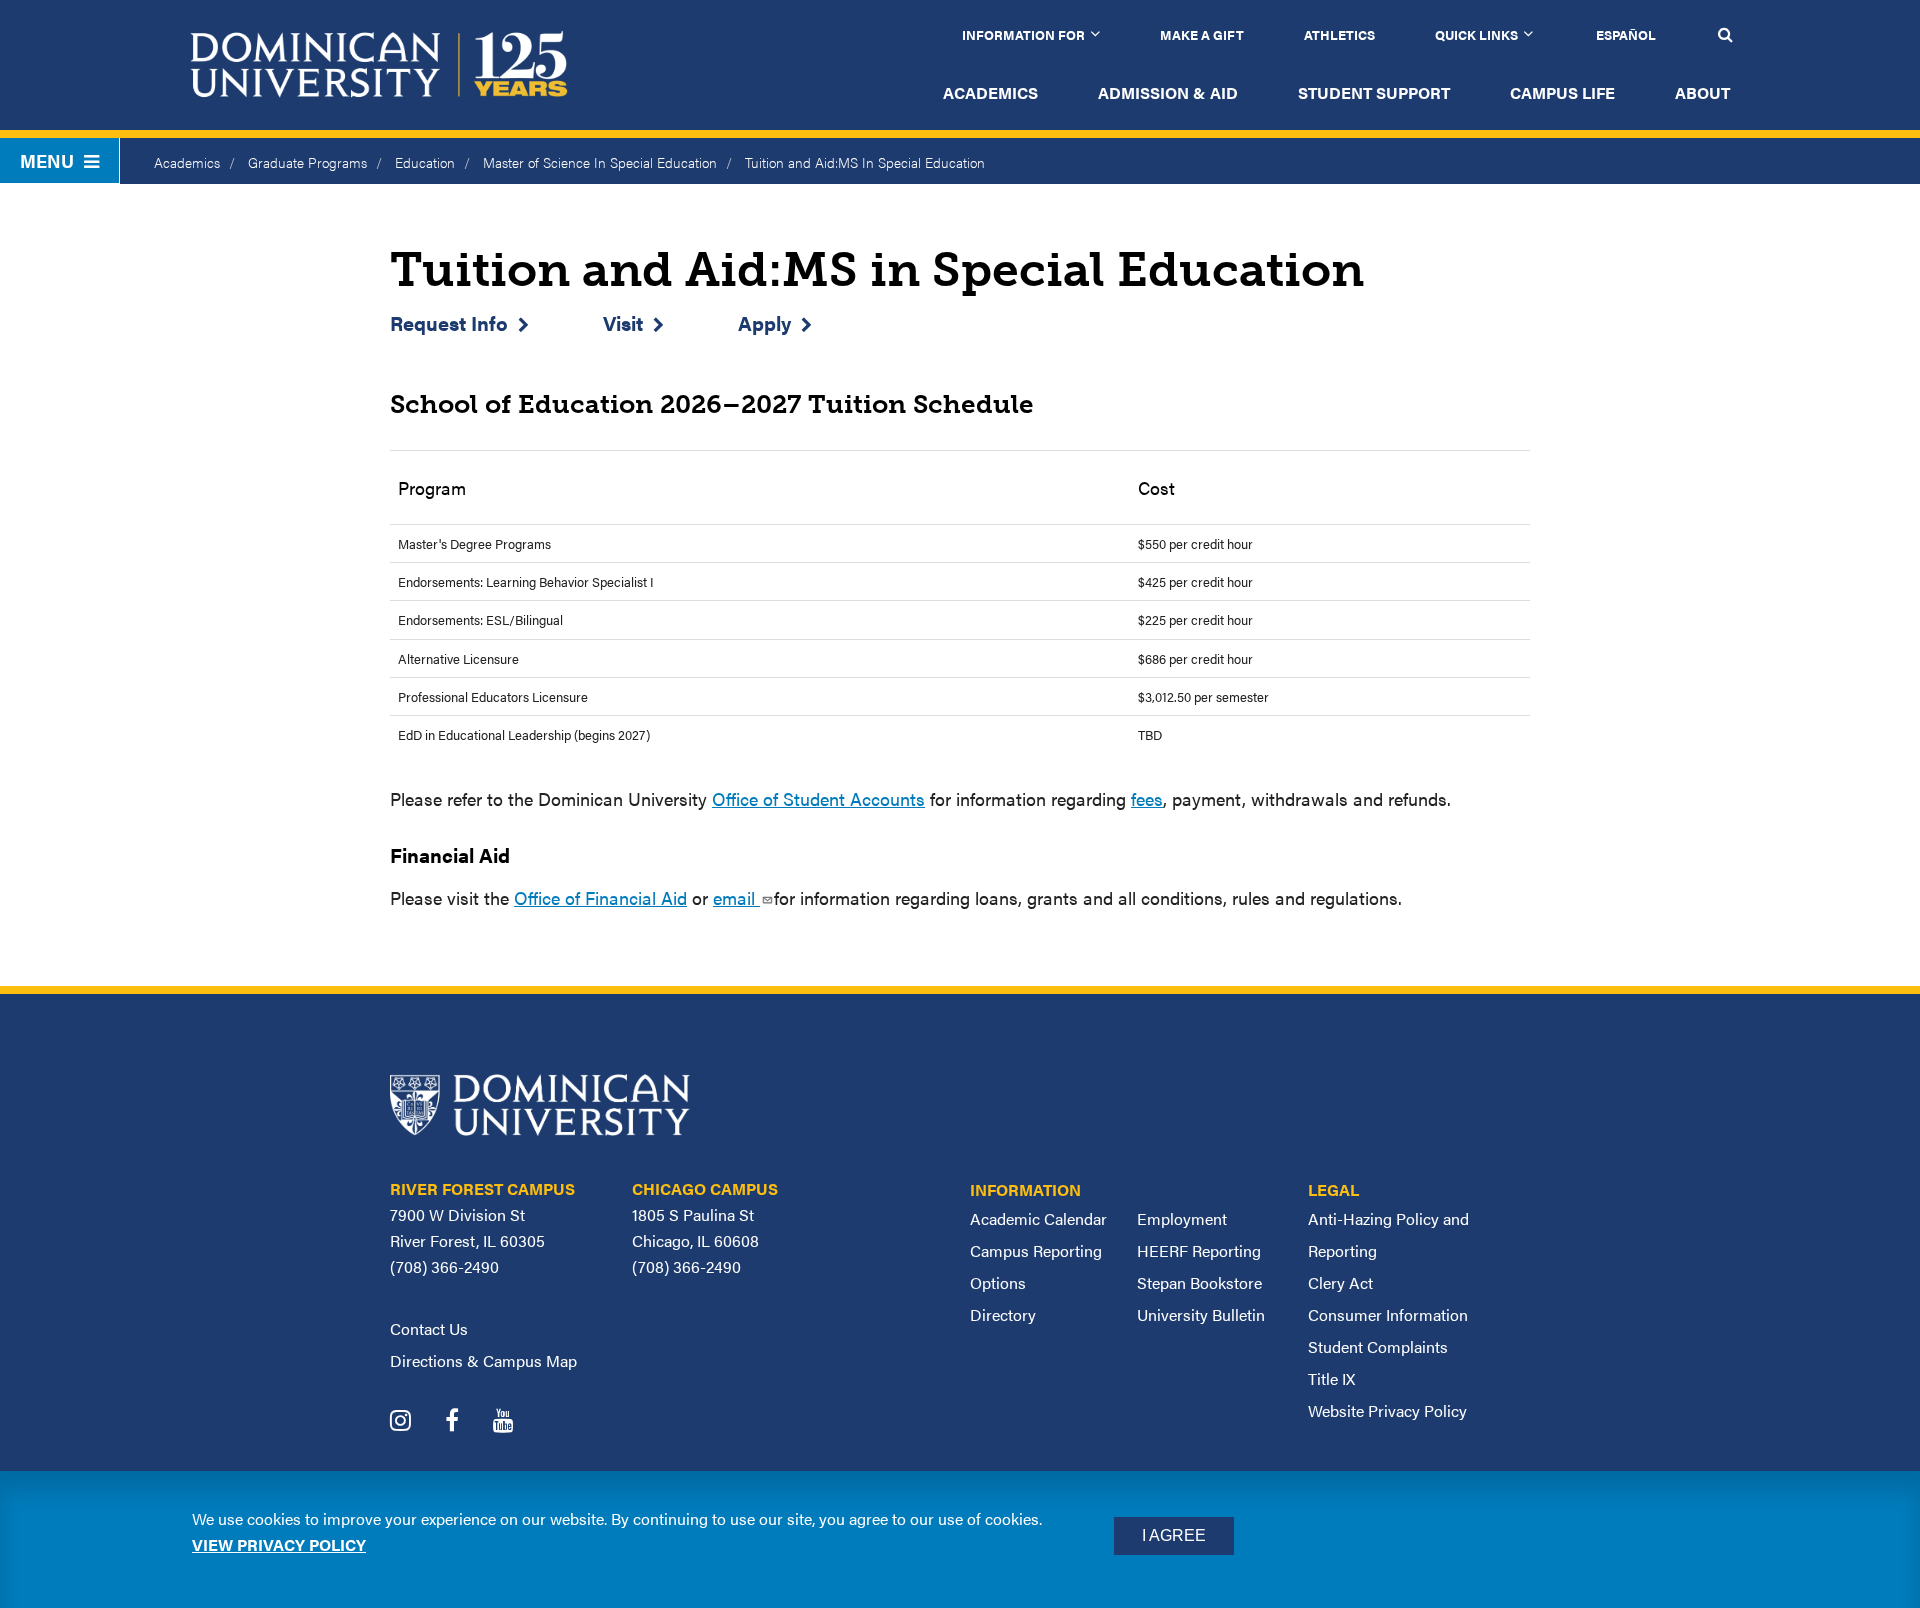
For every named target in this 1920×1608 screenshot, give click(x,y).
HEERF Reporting (1199, 1250)
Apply (764, 322)
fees (1147, 798)
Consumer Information (1388, 1314)
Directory (1003, 1314)
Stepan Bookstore (1199, 1282)
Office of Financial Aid (600, 897)
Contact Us (429, 1328)
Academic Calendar (1038, 1218)
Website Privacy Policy (1387, 1410)
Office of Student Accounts (818, 798)
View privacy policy (279, 1544)
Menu (47, 160)
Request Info (449, 322)
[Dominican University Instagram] (415, 1422)
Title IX (1331, 1378)
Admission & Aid (1168, 92)
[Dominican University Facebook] (467, 1422)
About (1702, 92)
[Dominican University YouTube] (518, 1422)
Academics (990, 92)
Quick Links (1476, 34)
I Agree (1174, 1535)
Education (425, 162)
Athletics (1339, 34)
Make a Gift (1202, 34)
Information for (1023, 34)
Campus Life (1562, 92)
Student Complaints (1378, 1346)
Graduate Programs (307, 162)
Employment (1182, 1218)
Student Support (1374, 92)
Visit (623, 322)
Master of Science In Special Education (600, 162)
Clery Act (1340, 1282)
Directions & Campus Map (483, 1360)
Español (1626, 34)
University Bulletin (1201, 1314)
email (736, 897)
